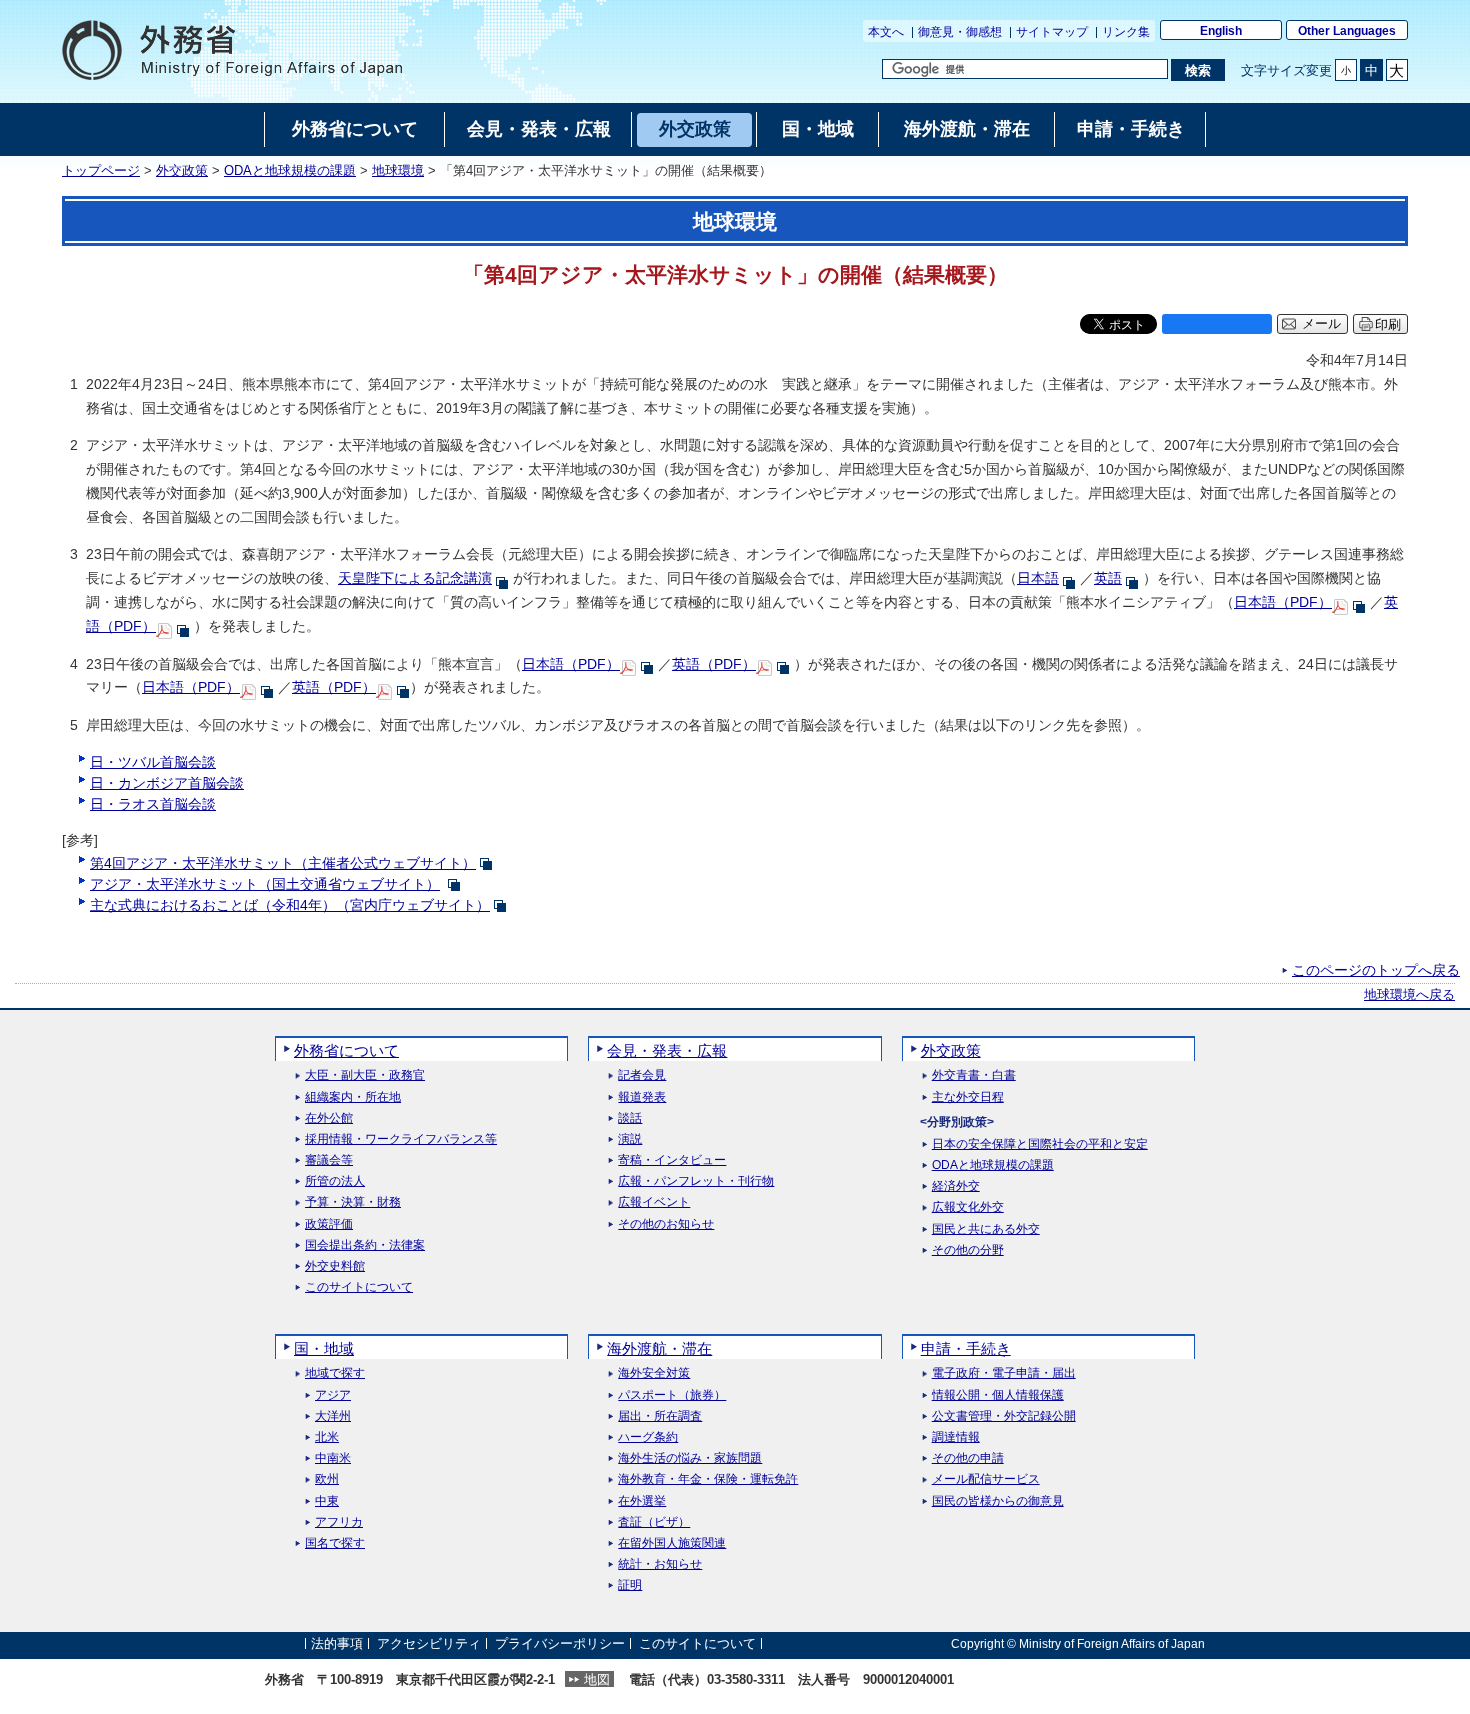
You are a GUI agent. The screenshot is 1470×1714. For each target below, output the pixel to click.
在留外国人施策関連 (672, 1543)
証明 (630, 1585)
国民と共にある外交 (986, 1229)
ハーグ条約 (648, 1437)
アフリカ (339, 1522)
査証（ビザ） (654, 1522)
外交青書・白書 (974, 1075)
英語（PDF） (714, 664)
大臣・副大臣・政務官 (365, 1075)
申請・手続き (966, 1348)
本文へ (886, 32)
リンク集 (1126, 32)
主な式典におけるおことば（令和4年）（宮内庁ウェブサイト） (290, 905)
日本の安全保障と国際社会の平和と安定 (1040, 1144)
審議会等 (329, 1160)
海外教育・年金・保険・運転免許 (708, 1479)
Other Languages (1347, 31)
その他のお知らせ (666, 1224)
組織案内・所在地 (353, 1097)
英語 (1108, 578)
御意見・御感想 (960, 32)
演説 (630, 1139)
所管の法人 (335, 1181)
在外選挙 (642, 1501)
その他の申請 (968, 1458)
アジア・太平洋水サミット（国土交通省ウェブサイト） (265, 884)
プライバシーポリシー (560, 1643)
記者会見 (642, 1075)
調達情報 (956, 1437)
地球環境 (398, 171)
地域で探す (335, 1373)
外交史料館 (335, 1266)
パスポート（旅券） (672, 1395)
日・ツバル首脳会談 (153, 762)
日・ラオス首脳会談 (153, 804)
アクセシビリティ (429, 1643)
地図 (597, 1679)
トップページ (101, 171)
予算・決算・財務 (353, 1202)
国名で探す (335, 1543)
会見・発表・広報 (667, 1050)
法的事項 (337, 1643)
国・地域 (324, 1348)
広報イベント (654, 1202)
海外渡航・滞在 (659, 1348)
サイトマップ (1052, 32)
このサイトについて (359, 1287)
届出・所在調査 (660, 1416)
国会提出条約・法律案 (365, 1245)
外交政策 (182, 171)
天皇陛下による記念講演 (415, 578)
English (1221, 31)
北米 (327, 1437)
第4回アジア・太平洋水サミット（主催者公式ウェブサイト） (283, 863)
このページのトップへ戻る (1376, 970)
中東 (327, 1501)
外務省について (346, 1050)
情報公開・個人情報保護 (998, 1395)
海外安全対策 (654, 1373)
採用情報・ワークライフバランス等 (401, 1139)
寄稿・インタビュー (672, 1160)
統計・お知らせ (660, 1564)
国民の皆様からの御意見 (998, 1501)
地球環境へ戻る (1409, 995)
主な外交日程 (968, 1097)
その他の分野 (968, 1250)
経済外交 (956, 1186)
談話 (630, 1118)
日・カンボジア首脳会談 (167, 783)
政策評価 (329, 1224)
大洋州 (333, 1416)
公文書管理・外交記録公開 (1004, 1416)
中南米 (333, 1458)
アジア (333, 1395)
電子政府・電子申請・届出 (1004, 1373)
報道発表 (642, 1097)
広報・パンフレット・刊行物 (696, 1181)
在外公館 (329, 1118)
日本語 (1038, 578)
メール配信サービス (986, 1479)
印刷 (1388, 324)
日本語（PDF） (1283, 602)
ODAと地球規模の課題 (290, 171)
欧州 (327, 1479)
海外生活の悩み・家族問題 (690, 1458)
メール (1321, 324)
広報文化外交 (968, 1207)
